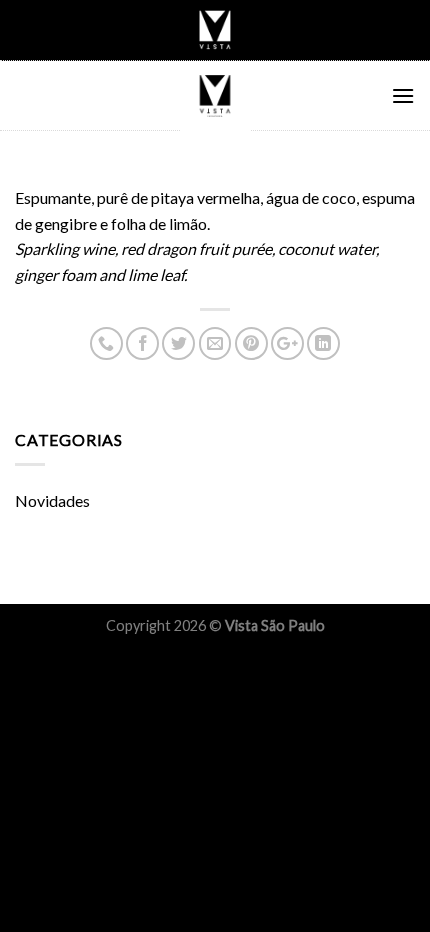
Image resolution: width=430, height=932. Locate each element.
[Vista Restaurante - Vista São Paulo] (215, 96)
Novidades (52, 500)
